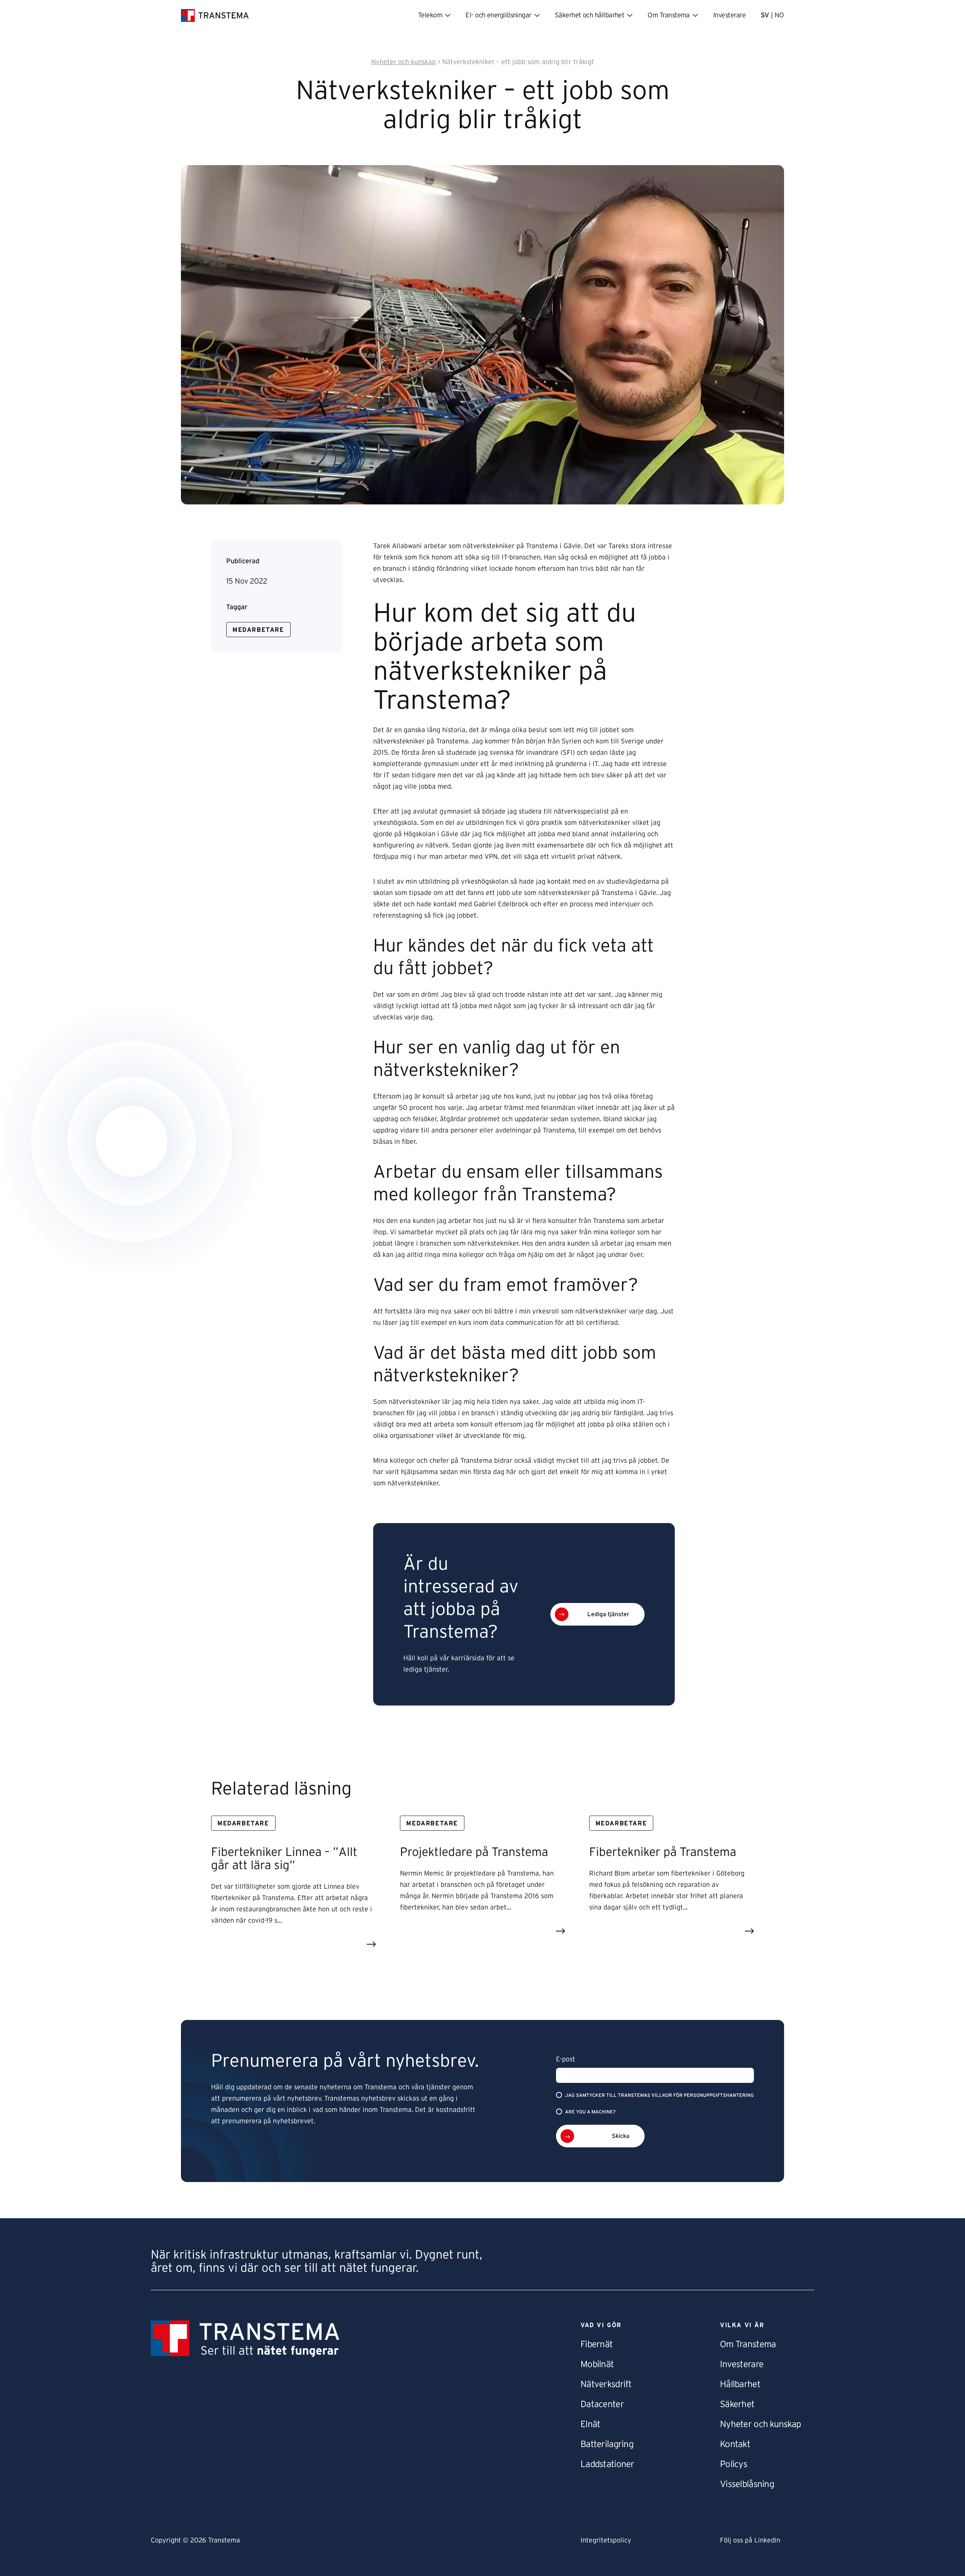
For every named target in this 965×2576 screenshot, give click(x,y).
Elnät (590, 2424)
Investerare (729, 15)
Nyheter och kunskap (760, 2424)
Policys (734, 2464)
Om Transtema (748, 2345)
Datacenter (602, 2404)
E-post (566, 2060)
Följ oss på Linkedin (750, 2541)
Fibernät (597, 2345)
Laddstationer (607, 2464)
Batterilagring (607, 2444)
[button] (597, 1614)
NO (779, 15)
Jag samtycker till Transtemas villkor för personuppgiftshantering (659, 2096)
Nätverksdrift (606, 2384)
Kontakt (735, 2444)
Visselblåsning (747, 2484)
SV (765, 15)
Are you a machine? (590, 2112)
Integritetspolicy (606, 2541)
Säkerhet (737, 2404)
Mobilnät (597, 2365)
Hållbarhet (740, 2384)
